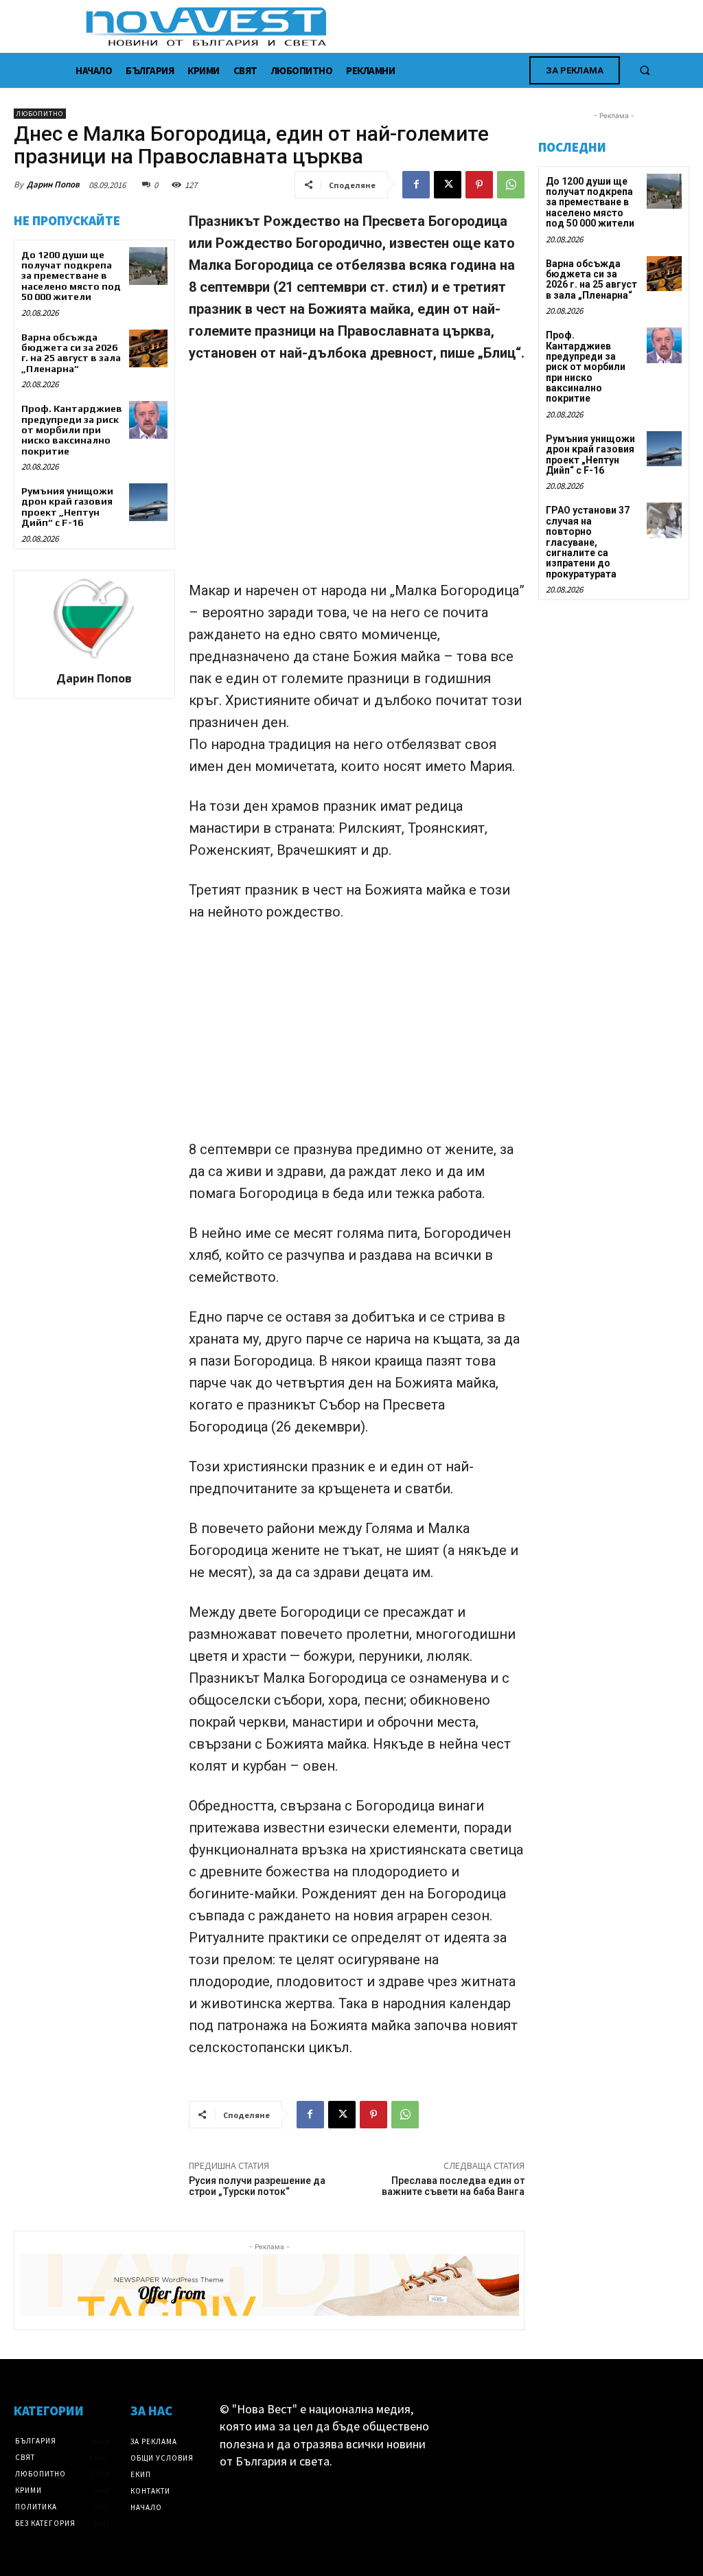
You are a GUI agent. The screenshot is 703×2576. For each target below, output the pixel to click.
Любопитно (40, 114)
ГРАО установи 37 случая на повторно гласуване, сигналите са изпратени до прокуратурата (588, 542)
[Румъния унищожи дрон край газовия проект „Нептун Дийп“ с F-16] (148, 502)
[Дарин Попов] (94, 619)
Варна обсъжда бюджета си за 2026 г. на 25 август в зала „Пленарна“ (71, 353)
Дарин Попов (53, 184)
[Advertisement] (357, 478)
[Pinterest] (479, 185)
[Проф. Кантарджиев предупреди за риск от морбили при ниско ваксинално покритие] (148, 420)
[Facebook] (416, 185)
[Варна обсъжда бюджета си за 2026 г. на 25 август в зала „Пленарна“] (148, 348)
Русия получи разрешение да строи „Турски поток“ (257, 2186)
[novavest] (388, 26)
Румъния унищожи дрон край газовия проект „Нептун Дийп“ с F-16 (67, 507)
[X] (448, 185)
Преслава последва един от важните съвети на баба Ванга (453, 2186)
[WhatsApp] (511, 185)
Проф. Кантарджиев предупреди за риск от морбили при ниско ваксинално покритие (72, 430)
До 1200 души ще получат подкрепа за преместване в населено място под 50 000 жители (71, 276)
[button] (645, 70)
